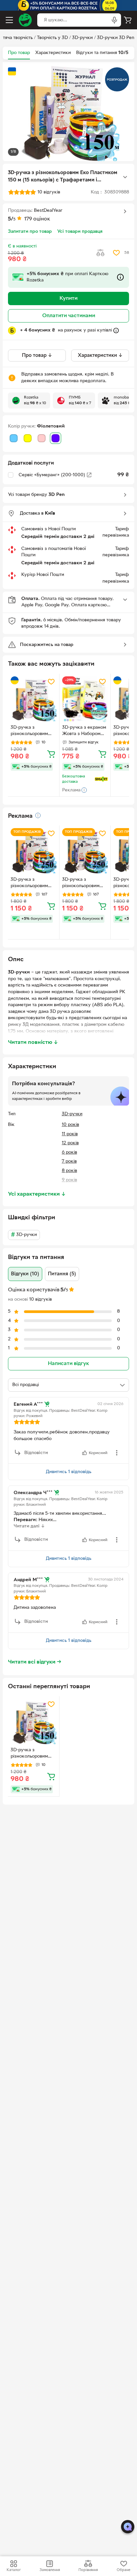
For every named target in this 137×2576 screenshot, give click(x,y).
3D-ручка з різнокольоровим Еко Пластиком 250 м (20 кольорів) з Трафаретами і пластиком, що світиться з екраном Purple (83, 883)
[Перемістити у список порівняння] (100, 253)
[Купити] (51, 754)
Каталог (14, 2570)
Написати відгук (68, 1364)
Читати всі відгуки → (35, 1662)
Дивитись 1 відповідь (69, 1472)
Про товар (19, 53)
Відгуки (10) (25, 1274)
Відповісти (36, 1453)
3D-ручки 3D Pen (116, 38)
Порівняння (88, 2570)
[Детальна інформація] (38, 815)
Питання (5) (62, 1274)
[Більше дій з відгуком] (117, 1453)
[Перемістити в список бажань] (116, 253)
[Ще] (125, 177)
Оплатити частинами (69, 316)
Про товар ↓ (37, 356)
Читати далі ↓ (29, 1526)
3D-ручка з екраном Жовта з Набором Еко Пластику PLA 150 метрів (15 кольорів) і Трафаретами (84, 731)
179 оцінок (37, 219)
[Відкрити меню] (9, 20)
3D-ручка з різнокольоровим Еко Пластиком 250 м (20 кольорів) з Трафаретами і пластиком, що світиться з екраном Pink (32, 883)
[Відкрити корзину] (128, 20)
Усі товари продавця (80, 232)
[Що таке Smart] (101, 779)
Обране (124, 2570)
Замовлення (50, 2570)
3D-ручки (82, 38)
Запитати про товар (30, 232)
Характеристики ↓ (100, 356)
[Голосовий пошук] (114, 20)
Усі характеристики (37, 1194)
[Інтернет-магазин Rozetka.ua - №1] (25, 20)
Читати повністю (33, 1043)
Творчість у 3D (52, 38)
